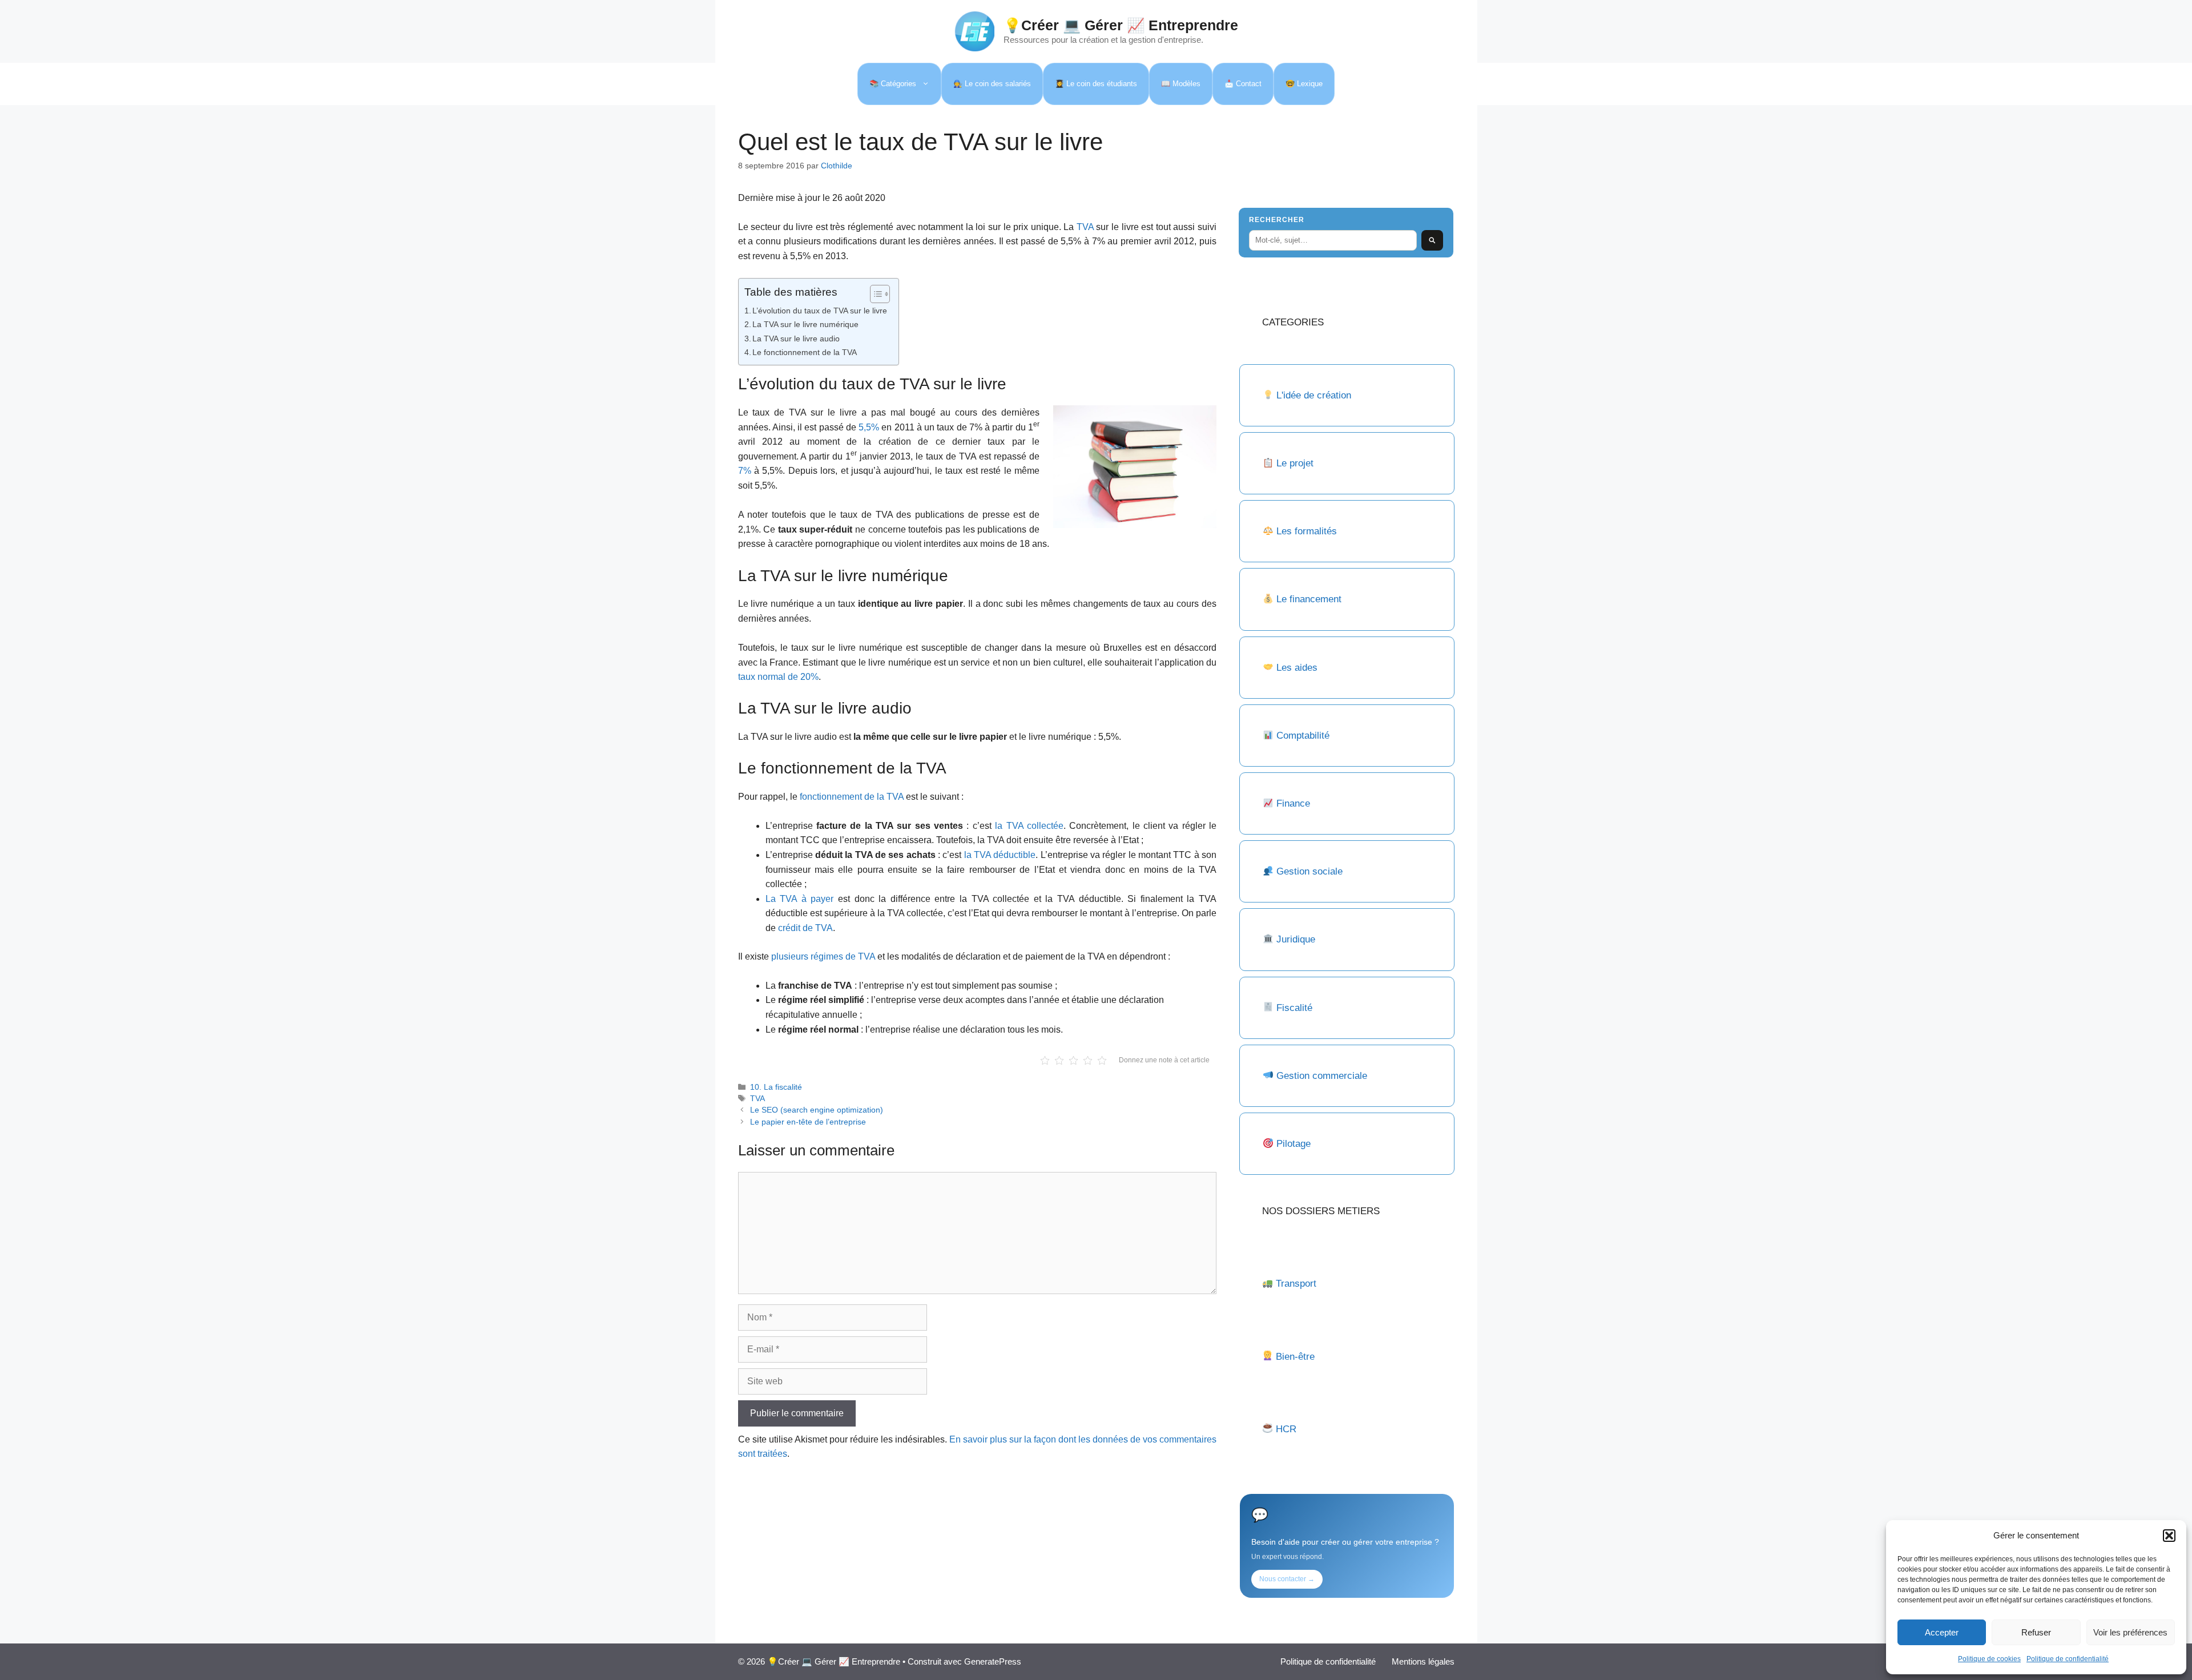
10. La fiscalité (776, 1087)
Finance (1293, 803)
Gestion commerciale (1322, 1076)
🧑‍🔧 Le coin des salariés (992, 84)
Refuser (2036, 1632)
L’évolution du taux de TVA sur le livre (820, 311)
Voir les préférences (2130, 1632)
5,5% (869, 427)
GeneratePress (993, 1661)
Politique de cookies (1989, 1659)
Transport (1296, 1284)
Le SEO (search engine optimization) (817, 1110)
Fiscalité (1294, 1008)
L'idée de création (1312, 395)
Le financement (1309, 599)
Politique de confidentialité (2068, 1659)
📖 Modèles (1181, 84)
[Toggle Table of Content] (874, 294)
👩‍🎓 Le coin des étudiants (1096, 84)
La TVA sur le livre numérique (805, 324)
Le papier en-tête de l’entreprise (808, 1122)
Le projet (1295, 463)
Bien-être (1295, 1357)
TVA (1085, 227)
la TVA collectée (1029, 826)
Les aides (1297, 668)
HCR (1286, 1429)
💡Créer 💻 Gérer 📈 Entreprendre (1121, 25)
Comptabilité (1303, 736)
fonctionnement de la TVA (852, 797)
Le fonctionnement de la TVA (805, 352)
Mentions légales (1423, 1661)
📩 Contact (1243, 84)
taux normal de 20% (778, 677)
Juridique (1296, 939)
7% (745, 471)
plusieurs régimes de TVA (823, 956)
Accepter (1942, 1632)
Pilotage (1294, 1144)
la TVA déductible (1000, 855)
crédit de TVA (805, 928)
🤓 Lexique (1304, 84)
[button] (2169, 1536)
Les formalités (1307, 531)
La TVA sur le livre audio (796, 339)
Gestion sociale (1309, 871)
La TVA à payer (800, 899)
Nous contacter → (1287, 1579)
